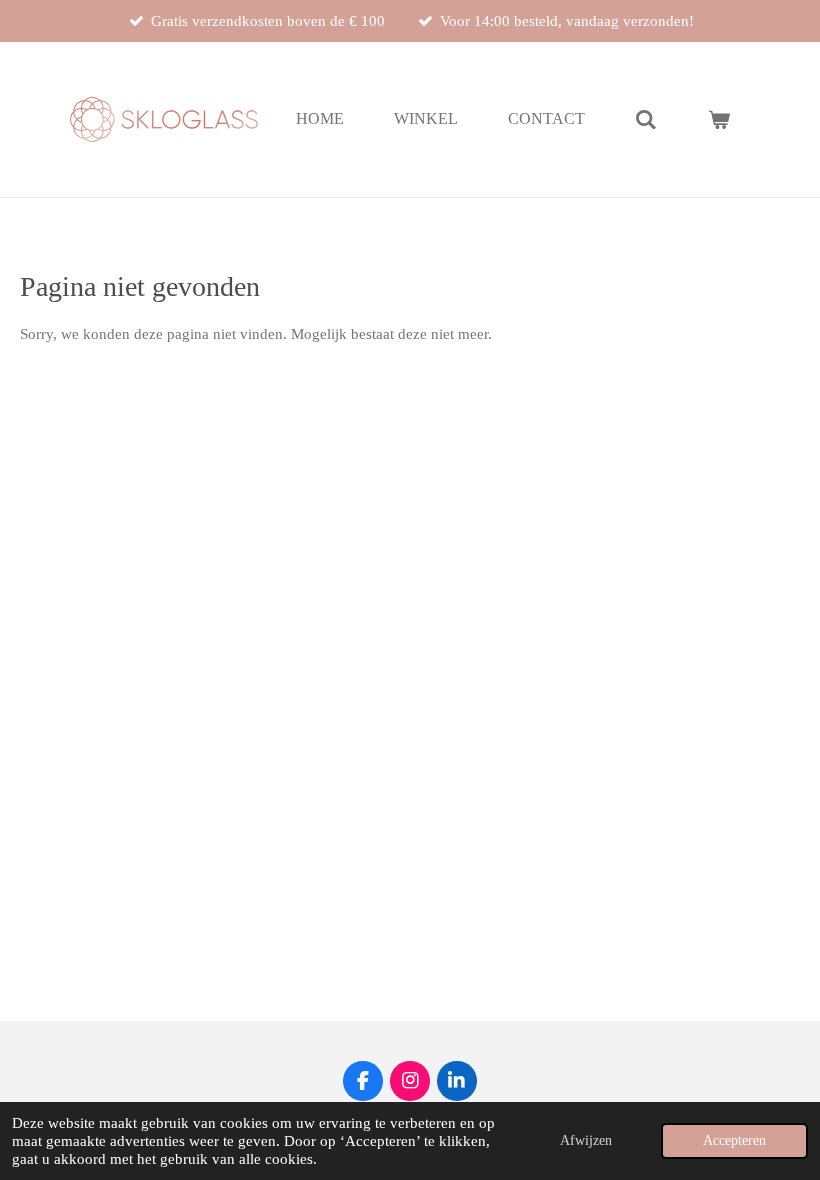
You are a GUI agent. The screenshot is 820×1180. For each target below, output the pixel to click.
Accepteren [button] (734, 1140)
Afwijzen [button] (586, 1140)
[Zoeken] (646, 119)
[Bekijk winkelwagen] (719, 119)
